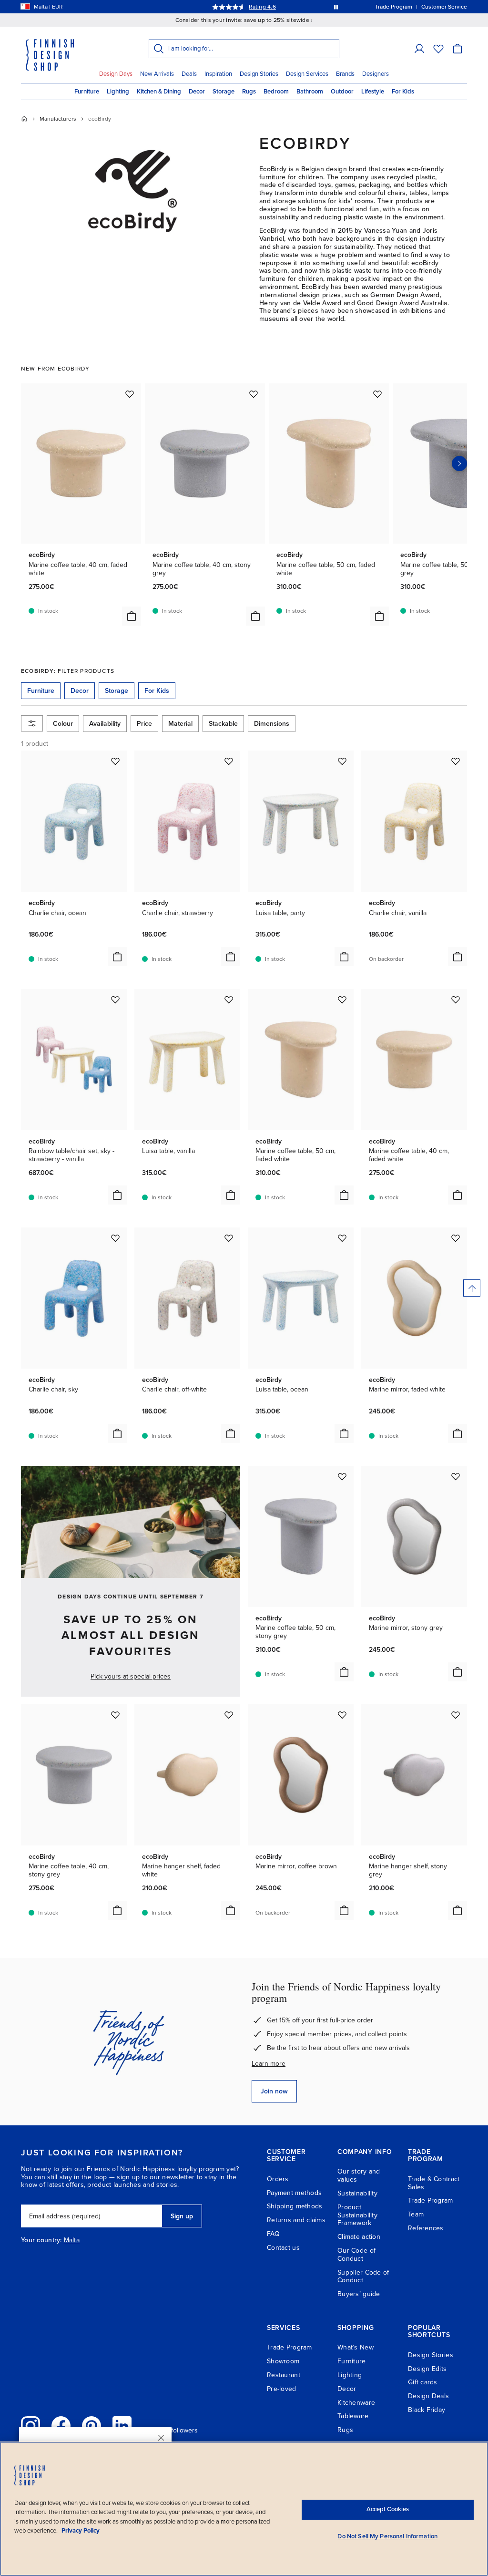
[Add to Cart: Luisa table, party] (344, 957)
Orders (278, 2179)
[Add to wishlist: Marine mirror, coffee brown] (342, 1715)
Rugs (249, 92)
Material (180, 724)
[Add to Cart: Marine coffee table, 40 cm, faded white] (132, 616)
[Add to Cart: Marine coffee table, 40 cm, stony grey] (255, 616)
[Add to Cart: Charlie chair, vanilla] (457, 957)
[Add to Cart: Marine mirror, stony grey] (457, 1672)
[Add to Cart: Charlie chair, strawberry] (231, 957)
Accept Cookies (388, 2509)
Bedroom (276, 92)
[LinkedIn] (122, 2426)
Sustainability (357, 2193)
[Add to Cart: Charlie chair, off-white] (231, 1433)
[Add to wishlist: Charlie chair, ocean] (115, 761)
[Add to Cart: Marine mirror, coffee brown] (344, 1910)
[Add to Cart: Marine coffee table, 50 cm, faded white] (379, 616)
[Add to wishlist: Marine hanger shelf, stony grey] (456, 1715)
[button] (419, 49)
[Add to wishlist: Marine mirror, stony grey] (456, 1476)
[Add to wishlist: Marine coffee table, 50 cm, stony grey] (342, 1476)
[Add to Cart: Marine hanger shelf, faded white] (231, 1910)
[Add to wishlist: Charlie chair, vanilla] (456, 761)
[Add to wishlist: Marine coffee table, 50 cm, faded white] (377, 394)
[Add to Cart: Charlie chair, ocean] (117, 957)
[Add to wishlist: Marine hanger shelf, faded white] (229, 1715)
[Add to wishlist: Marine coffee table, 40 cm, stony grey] (254, 394)
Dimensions (272, 724)
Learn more (269, 2064)
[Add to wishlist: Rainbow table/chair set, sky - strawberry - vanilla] (115, 999)
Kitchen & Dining (159, 92)
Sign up (182, 2216)
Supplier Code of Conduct (363, 2277)
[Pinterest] (91, 2426)
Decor (197, 92)
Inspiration (218, 74)
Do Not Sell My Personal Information (387, 2536)
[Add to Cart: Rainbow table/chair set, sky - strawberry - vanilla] (117, 1195)
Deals (189, 74)
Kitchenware (356, 2403)
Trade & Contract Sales (434, 2183)
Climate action (359, 2237)
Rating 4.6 (262, 7)
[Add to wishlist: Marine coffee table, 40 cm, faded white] (130, 394)
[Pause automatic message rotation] (336, 7)
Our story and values (359, 2175)
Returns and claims (296, 2220)
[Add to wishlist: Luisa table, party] (342, 761)
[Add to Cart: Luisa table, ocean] (344, 1433)
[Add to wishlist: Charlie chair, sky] (115, 1238)
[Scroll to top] (472, 1288)
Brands (345, 74)
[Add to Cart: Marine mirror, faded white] (457, 1433)
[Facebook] (61, 2426)
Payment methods (294, 2193)
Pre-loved (282, 2389)
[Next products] (459, 464)
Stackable (223, 724)
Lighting (118, 92)
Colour (63, 724)
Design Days (116, 74)
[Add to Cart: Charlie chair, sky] (117, 1433)
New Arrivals (157, 74)
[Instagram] (30, 2426)
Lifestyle (373, 92)
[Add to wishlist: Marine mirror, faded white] (456, 1238)
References (426, 2228)
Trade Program (431, 2200)
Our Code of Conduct (356, 2255)
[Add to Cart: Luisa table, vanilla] (231, 1195)
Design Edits (427, 2369)
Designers (376, 74)
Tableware (353, 2416)
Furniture (87, 92)
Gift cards (423, 2382)
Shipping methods (295, 2206)
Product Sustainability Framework (357, 2215)
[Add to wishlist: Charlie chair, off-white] (229, 1238)
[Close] (161, 2438)
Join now (274, 2091)
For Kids (403, 92)
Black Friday (427, 2410)
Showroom (283, 2361)
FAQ (273, 2234)
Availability (105, 724)
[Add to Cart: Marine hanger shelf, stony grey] (457, 1910)
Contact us (283, 2248)
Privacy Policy (81, 2531)
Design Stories (259, 74)
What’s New (356, 2347)
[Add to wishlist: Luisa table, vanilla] (229, 999)
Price (144, 724)
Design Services (307, 74)
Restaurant (284, 2375)
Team (416, 2214)
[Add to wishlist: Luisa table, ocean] (342, 1238)
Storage (224, 92)
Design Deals (428, 2396)
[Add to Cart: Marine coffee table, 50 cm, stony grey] (344, 1672)
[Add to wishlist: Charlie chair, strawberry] (229, 761)
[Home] (24, 119)
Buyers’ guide (359, 2294)
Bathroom (310, 92)
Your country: (41, 2240)
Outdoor (342, 92)
